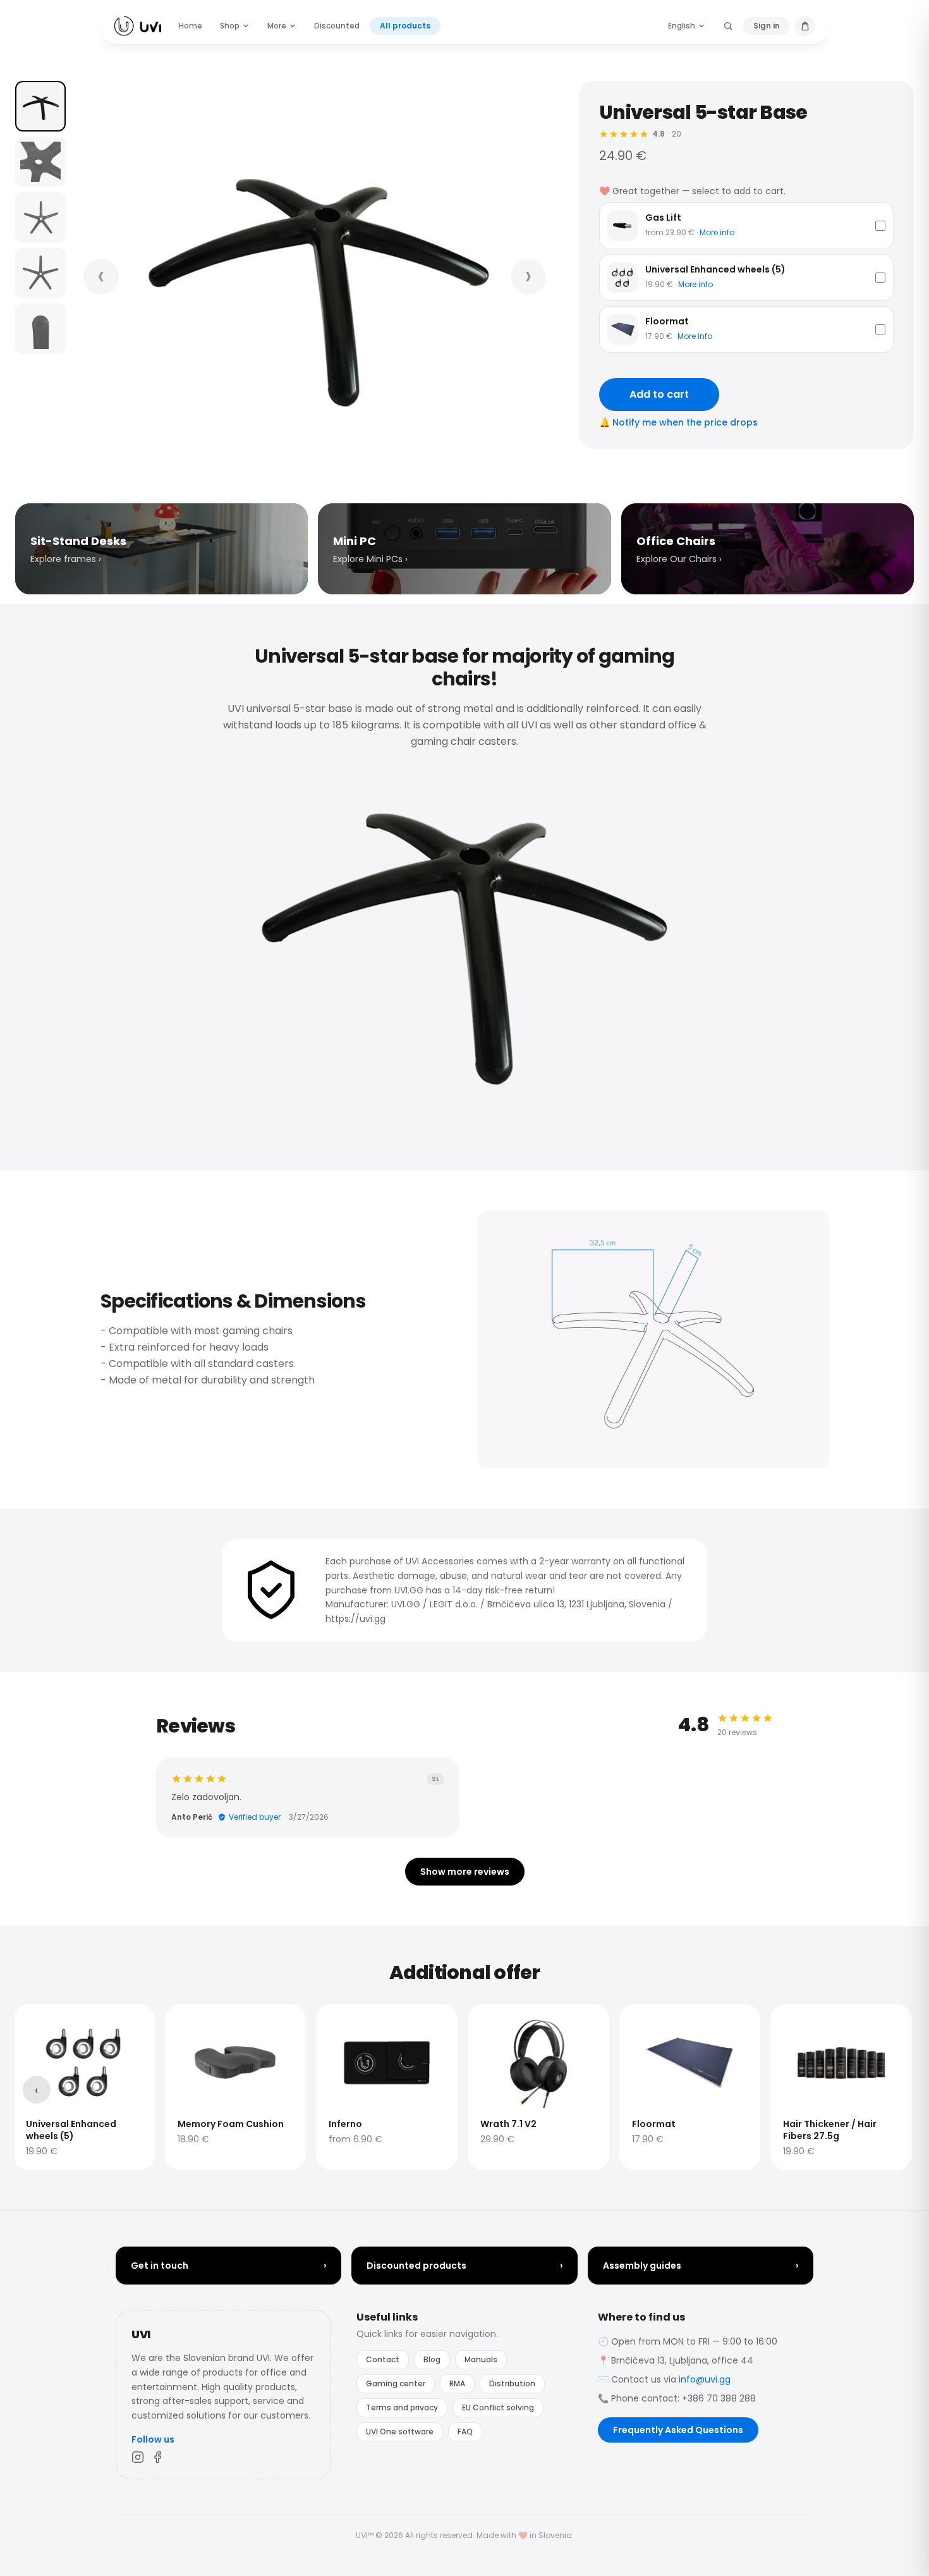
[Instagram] (138, 2457)
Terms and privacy (402, 2407)
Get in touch (228, 2266)
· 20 (667, 134)
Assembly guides (701, 2266)
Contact (383, 2359)
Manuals (481, 2359)
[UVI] (137, 26)
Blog (432, 2359)
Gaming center (396, 2383)
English (682, 26)
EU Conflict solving (498, 2407)
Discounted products (464, 2266)
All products (405, 26)
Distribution (512, 2383)
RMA (457, 2383)
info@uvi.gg (705, 2379)
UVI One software (400, 2432)
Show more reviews (465, 1872)
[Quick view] (33, 2022)
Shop (230, 26)
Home (191, 26)
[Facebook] (158, 2457)
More (277, 26)
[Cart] (805, 26)
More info (717, 232)
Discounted (337, 26)
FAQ (465, 2432)
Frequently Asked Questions (678, 2430)
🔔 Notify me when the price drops (678, 422)
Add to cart (659, 394)
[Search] (728, 26)
